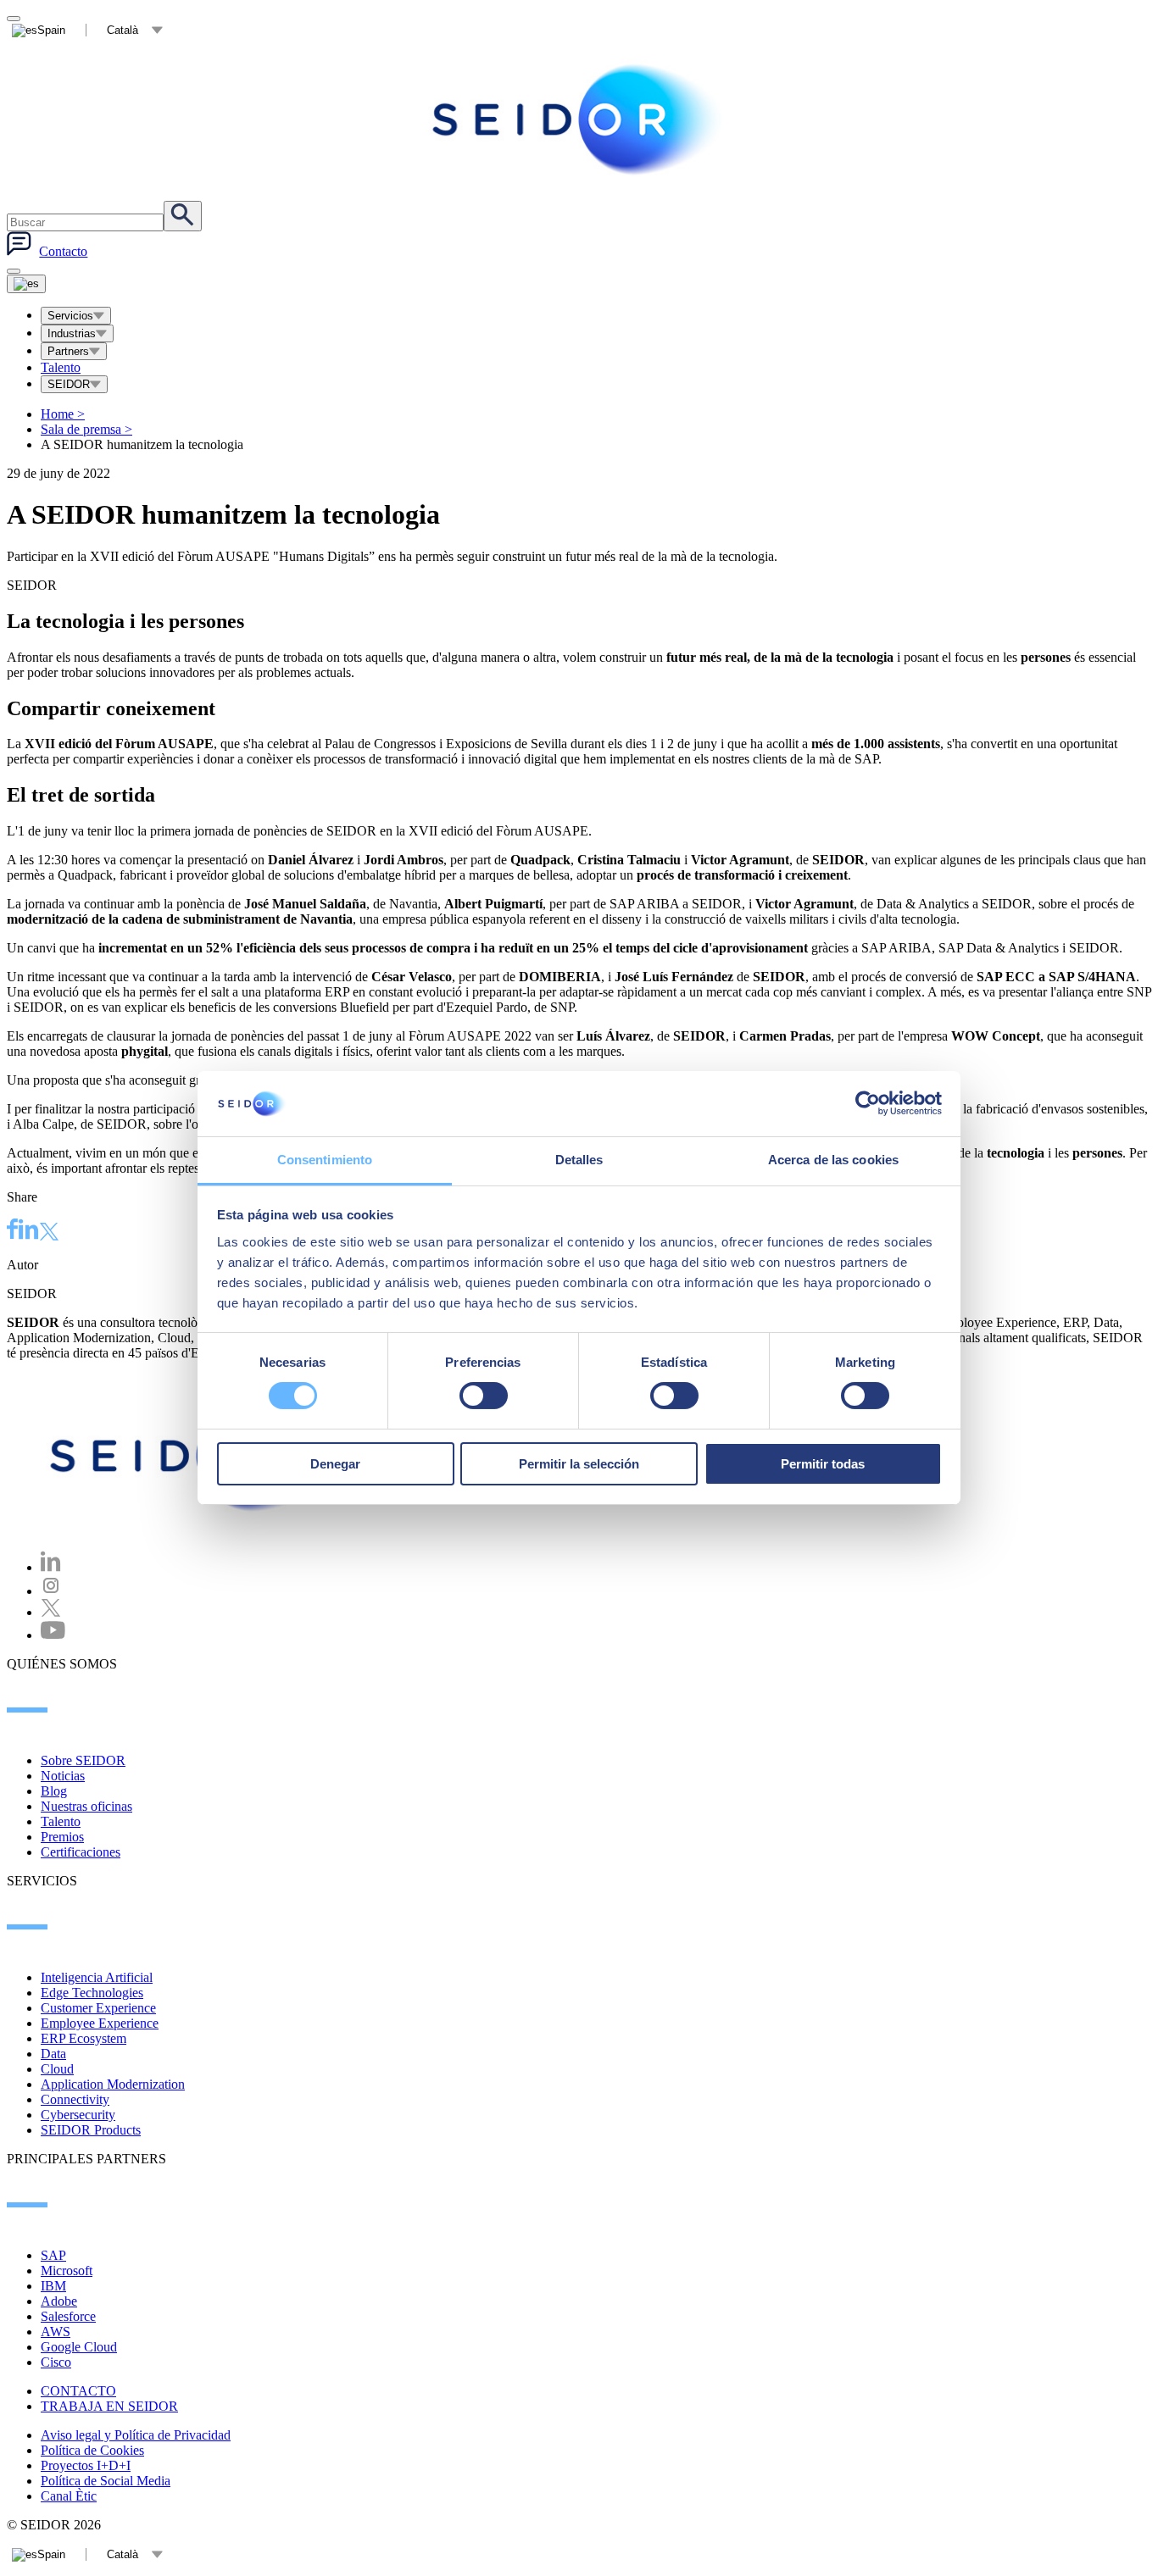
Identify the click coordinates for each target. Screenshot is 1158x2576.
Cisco (56, 2362)
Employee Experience (100, 2023)
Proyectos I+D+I (86, 2465)
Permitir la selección (579, 1464)
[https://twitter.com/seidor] (51, 1612)
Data (53, 2054)
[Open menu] (26, 284)
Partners (68, 351)
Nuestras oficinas (86, 1806)
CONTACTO (78, 2391)
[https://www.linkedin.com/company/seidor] (51, 1567)
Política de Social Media (106, 2481)
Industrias (72, 333)
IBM (53, 2286)
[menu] (14, 271)
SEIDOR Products (91, 2130)
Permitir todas (823, 1464)
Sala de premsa (86, 429)
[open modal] (14, 19)
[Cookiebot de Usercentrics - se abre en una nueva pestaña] (868, 1103)
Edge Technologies (92, 1993)
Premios (62, 1837)
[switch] (484, 1396)
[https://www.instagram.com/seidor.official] (51, 1591)
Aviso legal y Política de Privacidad (136, 2435)
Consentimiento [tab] (325, 1160)
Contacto (63, 251)
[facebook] (13, 1231)
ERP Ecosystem (84, 2038)
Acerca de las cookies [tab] (833, 1160)
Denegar (335, 1464)
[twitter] (49, 1233)
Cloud (57, 2069)
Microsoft (67, 2271)
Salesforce (68, 2316)
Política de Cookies (92, 2450)
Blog (54, 1791)
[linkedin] (29, 1231)
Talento (61, 367)
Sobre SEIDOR (83, 1760)
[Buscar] (183, 216)
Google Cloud (79, 2347)
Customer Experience (98, 2008)
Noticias (63, 1776)
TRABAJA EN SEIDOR (109, 2406)
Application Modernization (113, 2084)
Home (63, 414)
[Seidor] (579, 119)
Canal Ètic (69, 2496)
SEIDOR (69, 384)
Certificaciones (81, 1852)
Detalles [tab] (579, 1160)
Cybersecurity (78, 2115)
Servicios (70, 316)
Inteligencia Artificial (97, 1977)
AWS (56, 2332)
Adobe (59, 2301)
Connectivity (75, 2099)
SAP (53, 2255)
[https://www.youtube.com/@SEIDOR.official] (53, 1635)
